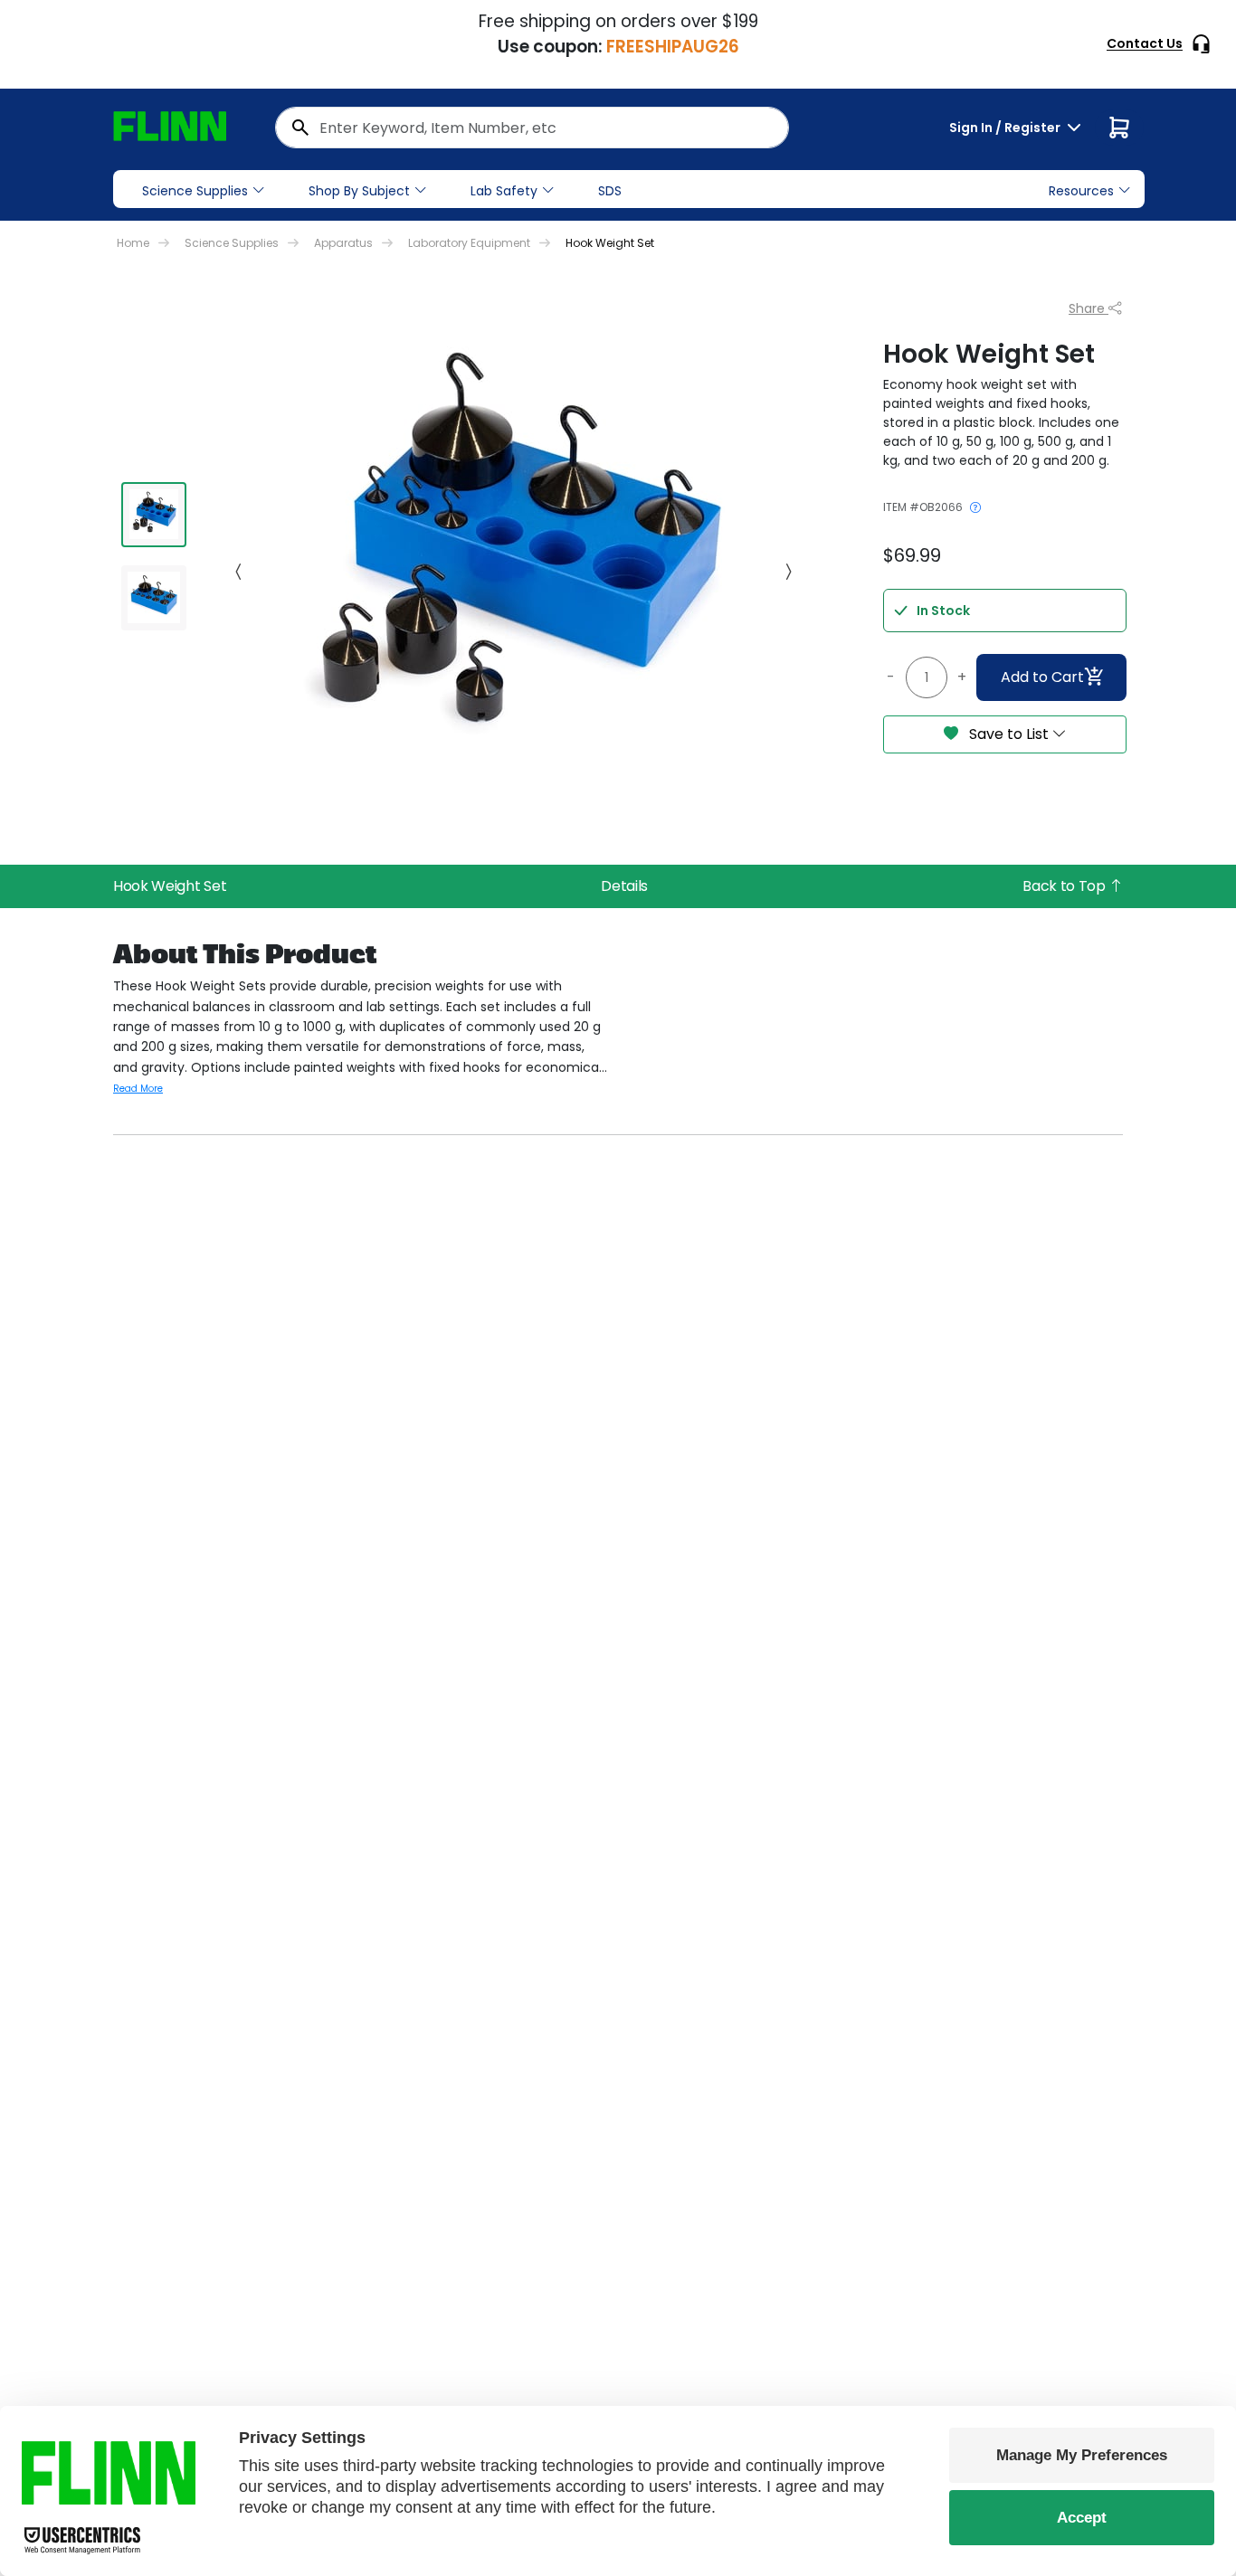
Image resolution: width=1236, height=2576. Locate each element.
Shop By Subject (359, 191)
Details (624, 886)
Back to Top (1065, 886)
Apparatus (343, 243)
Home (133, 243)
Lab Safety (504, 191)
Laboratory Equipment (469, 243)
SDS (610, 191)
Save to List (1009, 734)
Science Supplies (195, 191)
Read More (138, 1089)
